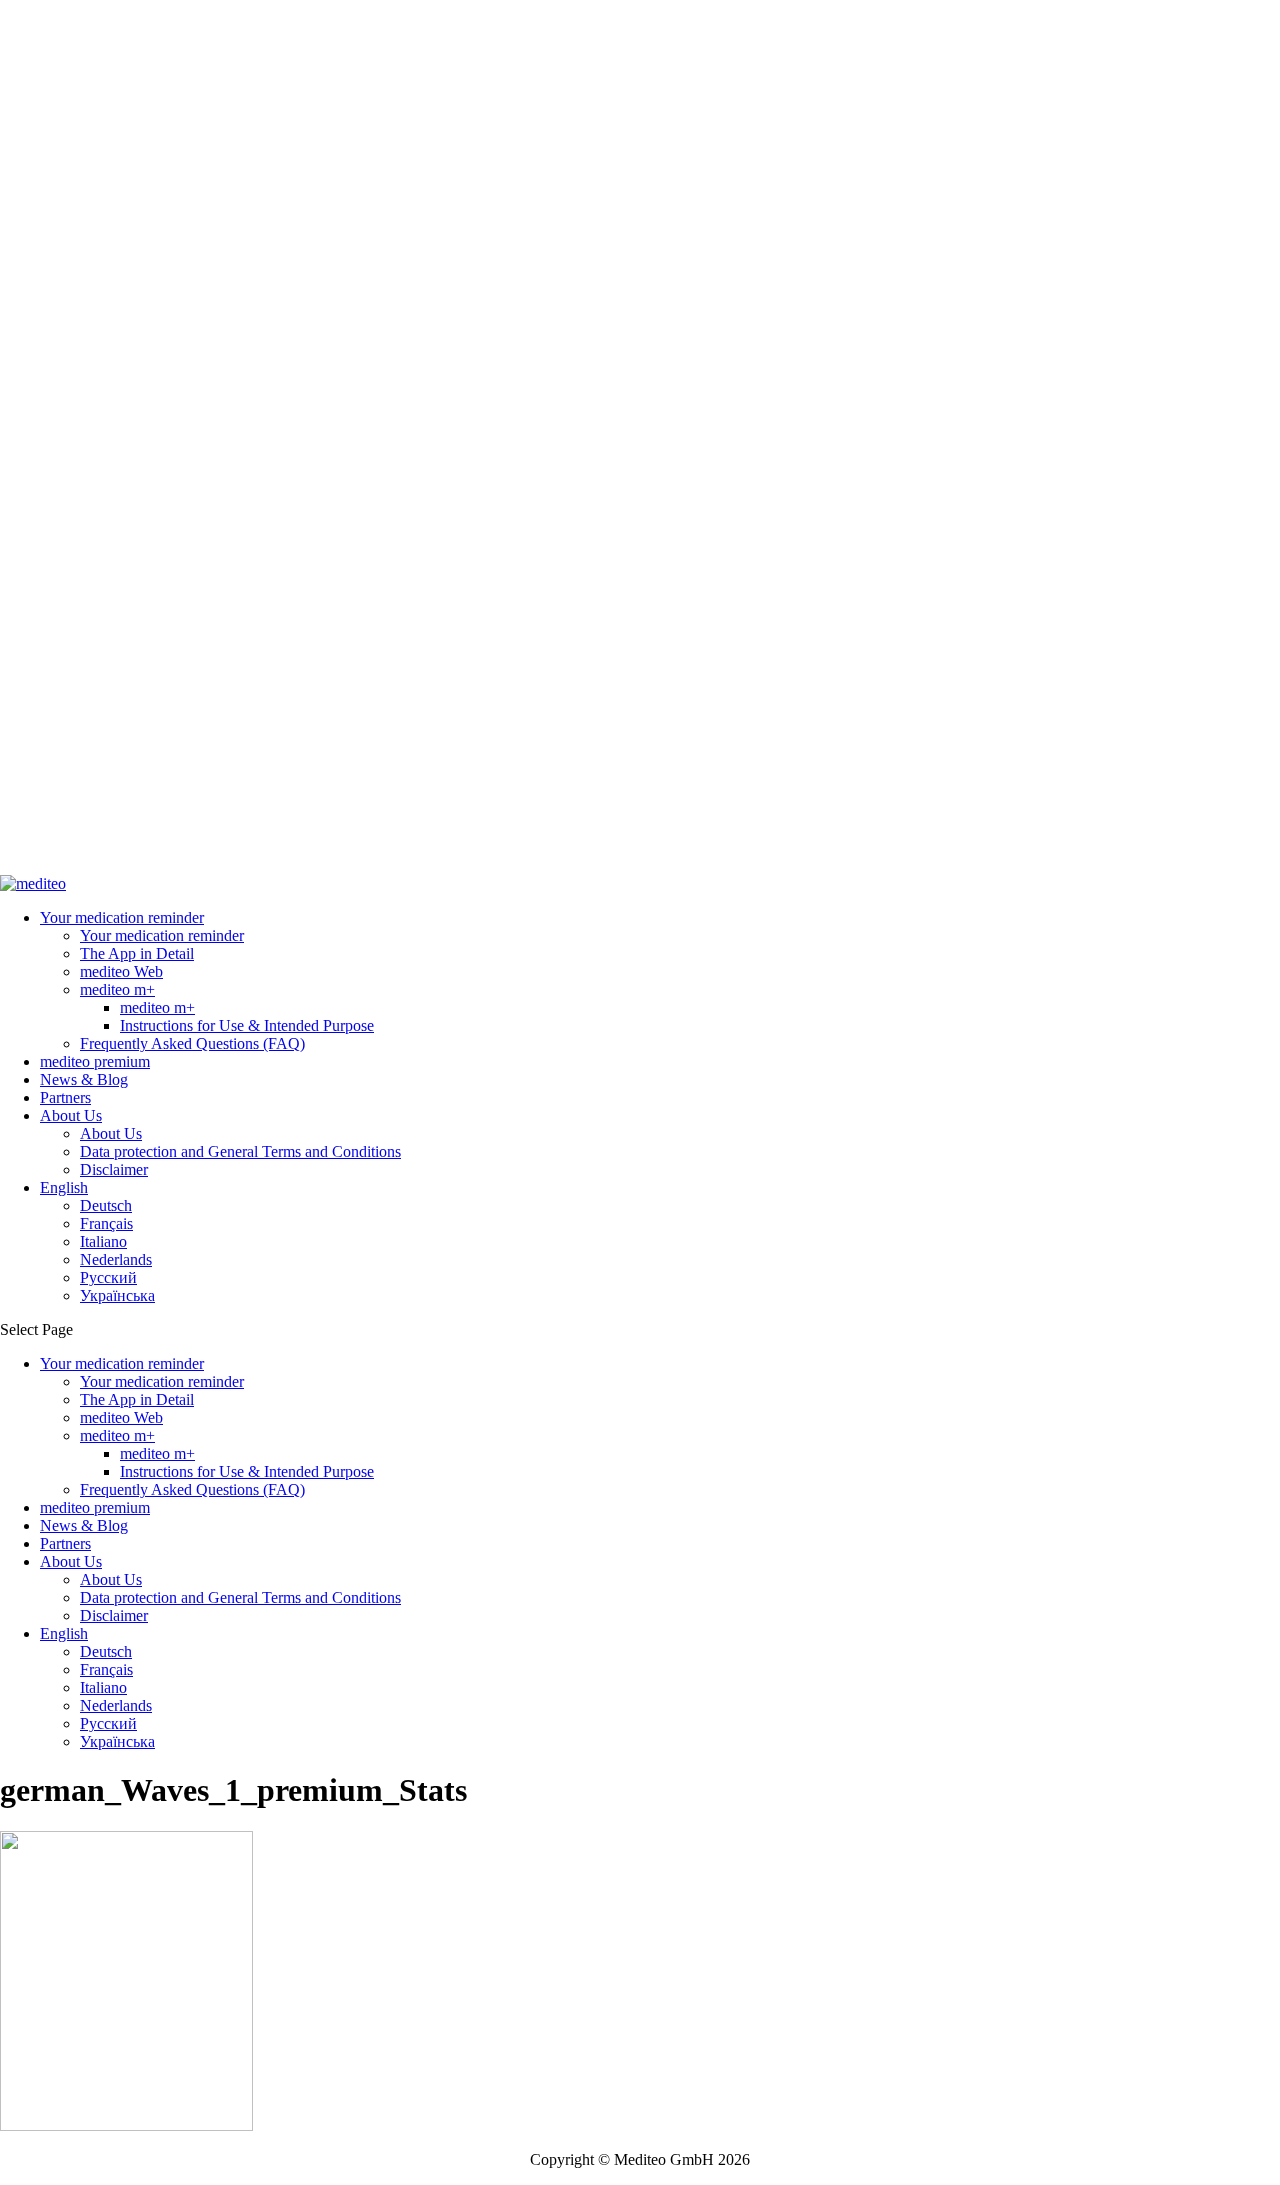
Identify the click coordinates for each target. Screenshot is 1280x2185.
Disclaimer (114, 1169)
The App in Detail (137, 953)
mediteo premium (95, 1061)
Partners (65, 1097)
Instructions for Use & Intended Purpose (247, 1025)
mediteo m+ (117, 989)
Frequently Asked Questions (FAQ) (192, 1043)
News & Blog (84, 1079)
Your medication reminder (122, 917)
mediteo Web (121, 971)
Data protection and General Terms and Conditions (240, 1151)
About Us (71, 1115)
